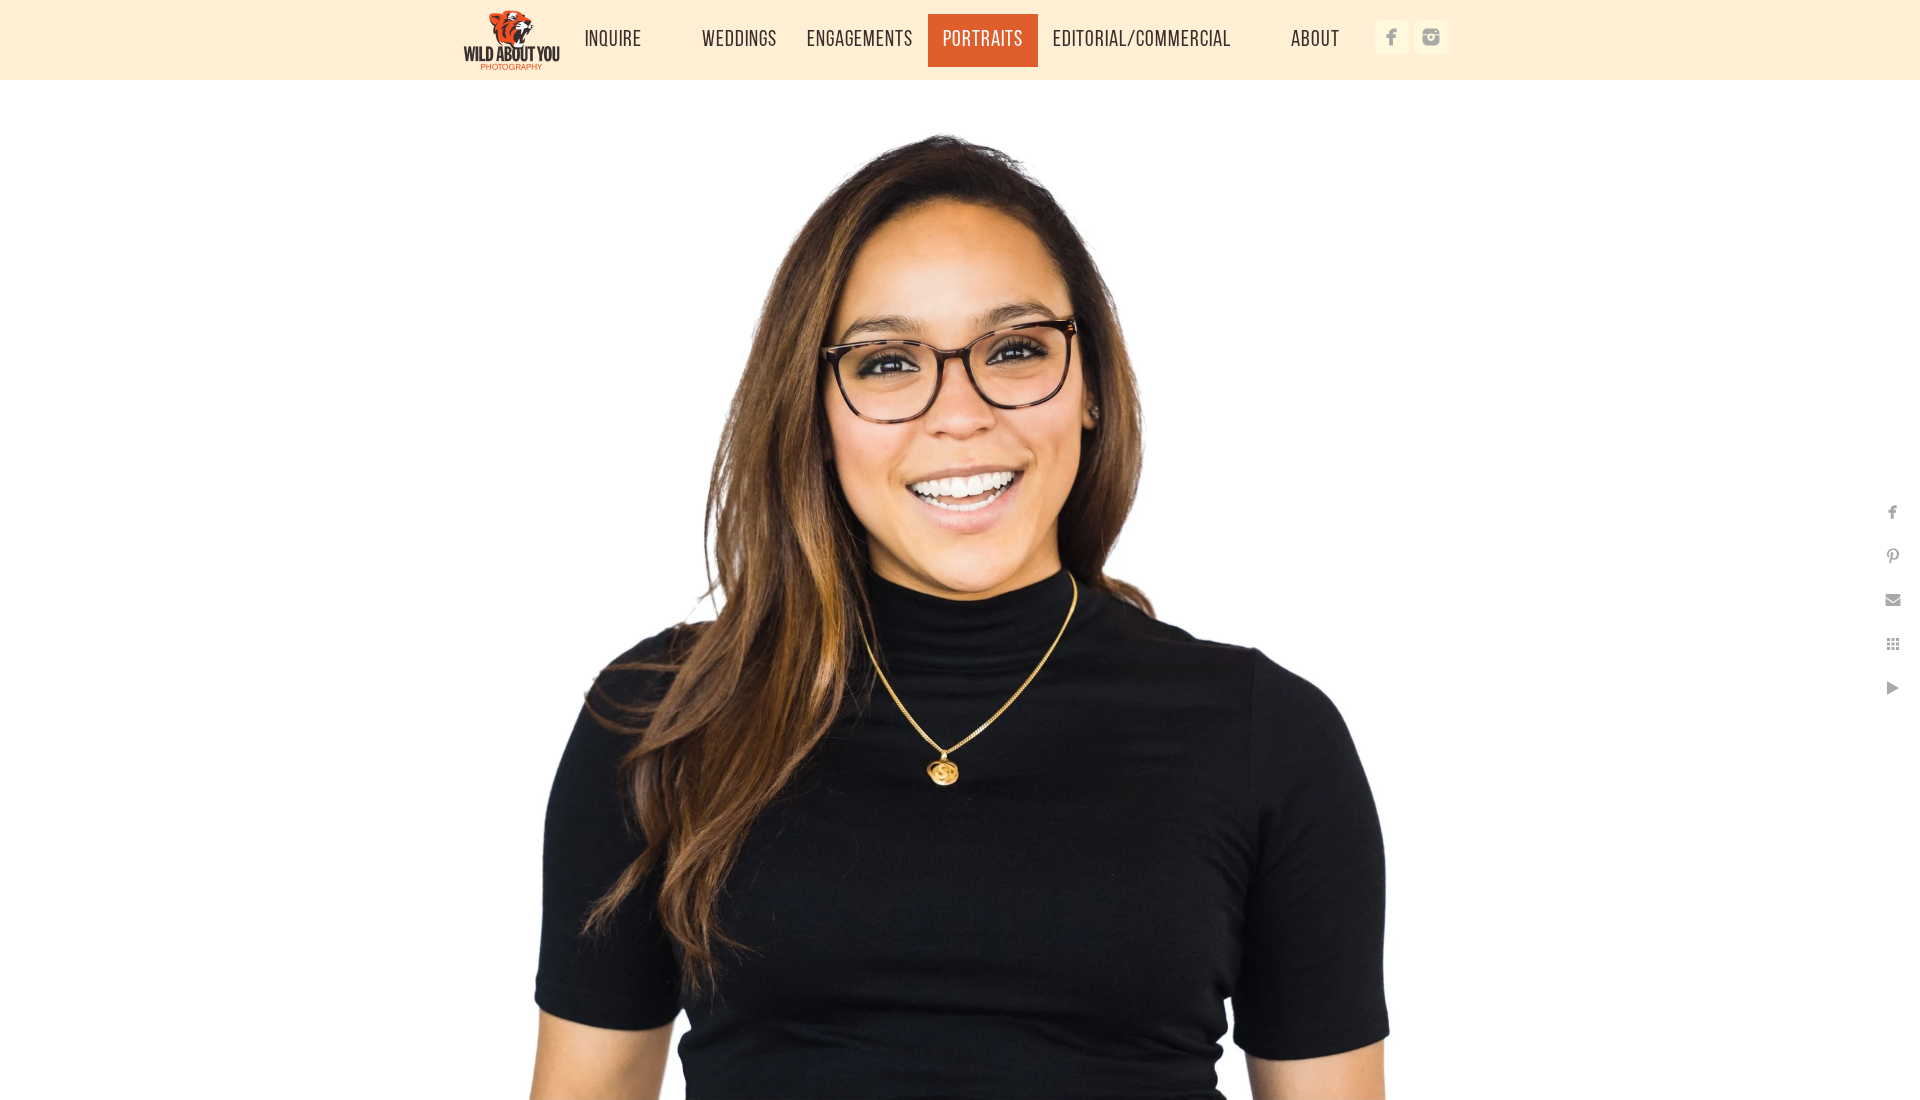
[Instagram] (1431, 37)
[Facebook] (1392, 37)
